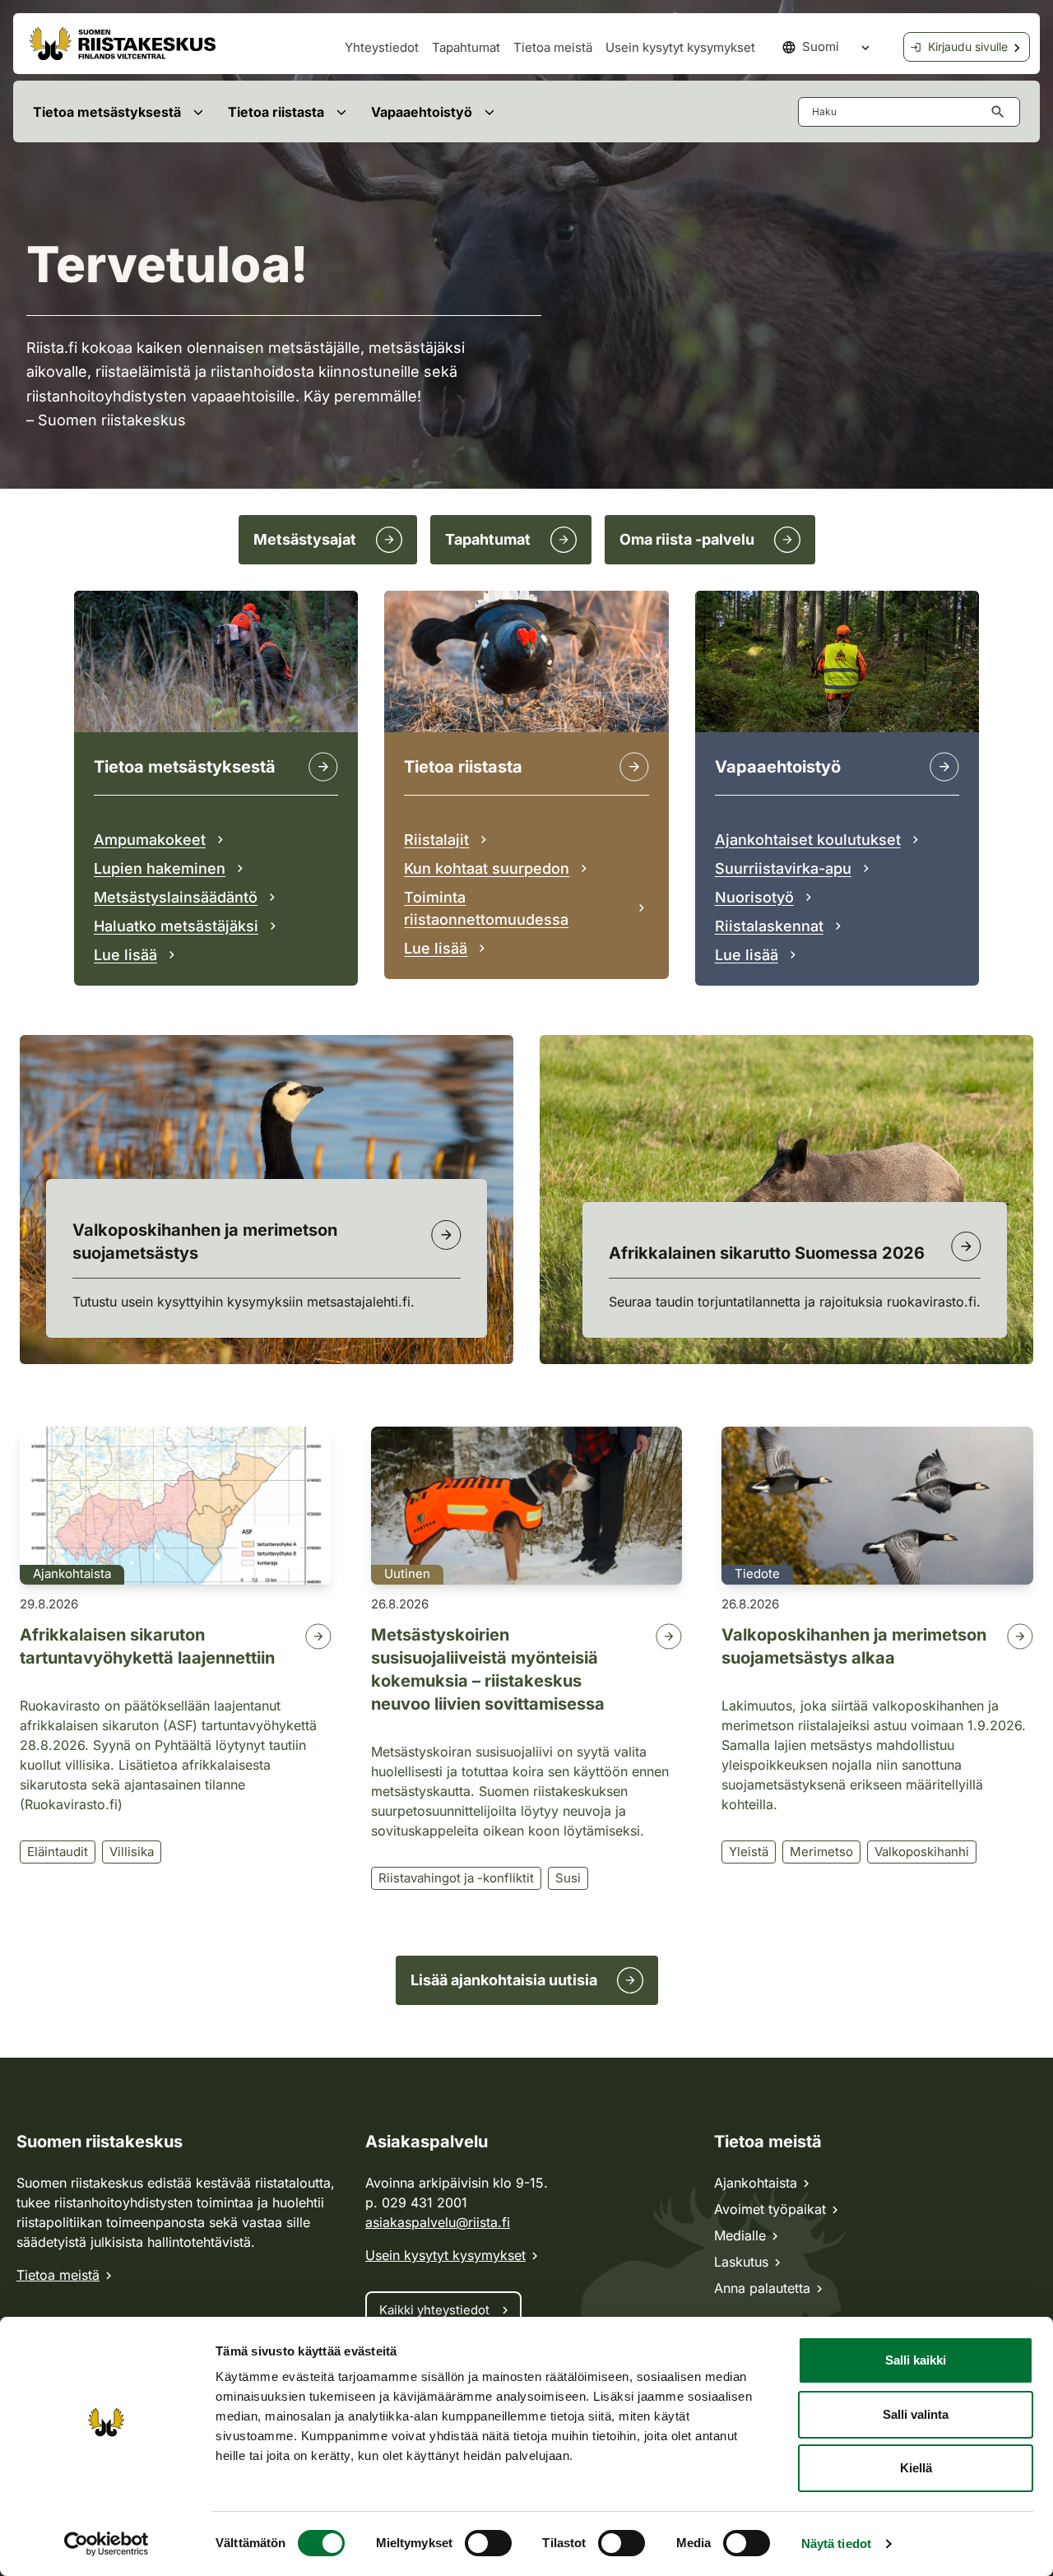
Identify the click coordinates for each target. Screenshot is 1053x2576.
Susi (568, 1878)
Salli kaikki (916, 2360)
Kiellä (916, 2468)
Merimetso (821, 1852)
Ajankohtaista (72, 1573)
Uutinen (407, 1573)
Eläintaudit (58, 1852)
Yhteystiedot (382, 47)
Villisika (132, 1852)
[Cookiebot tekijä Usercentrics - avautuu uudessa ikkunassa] (107, 2544)
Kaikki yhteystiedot (434, 2310)
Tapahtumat (466, 47)
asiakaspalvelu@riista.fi (438, 2222)
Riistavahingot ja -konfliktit (456, 1878)
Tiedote (757, 1573)
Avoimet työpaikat (770, 2209)
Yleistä (749, 1852)
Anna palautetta (762, 2288)
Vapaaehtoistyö (422, 112)
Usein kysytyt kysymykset (680, 47)
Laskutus (741, 2262)
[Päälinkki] (944, 767)
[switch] (488, 2543)
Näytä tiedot (836, 2544)
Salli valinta (916, 2414)
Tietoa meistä (553, 47)
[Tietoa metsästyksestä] (323, 767)
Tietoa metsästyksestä (107, 112)
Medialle (740, 2235)
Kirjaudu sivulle (968, 46)
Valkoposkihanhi (922, 1852)
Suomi (821, 46)
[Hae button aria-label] (1001, 112)
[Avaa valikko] (198, 111)
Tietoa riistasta (276, 112)
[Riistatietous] (634, 767)
